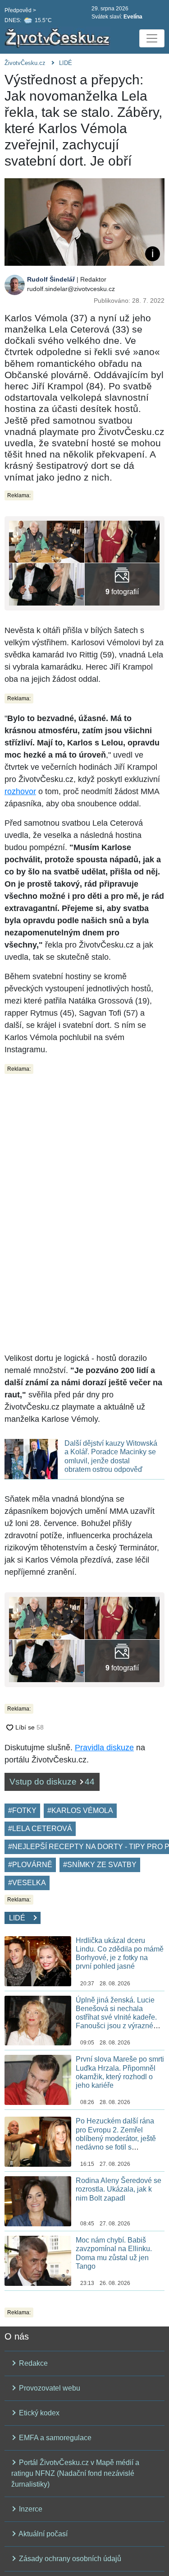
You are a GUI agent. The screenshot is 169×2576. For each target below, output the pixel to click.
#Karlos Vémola (80, 1811)
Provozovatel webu (49, 2388)
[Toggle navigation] (152, 38)
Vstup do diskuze (52, 1782)
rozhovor (20, 791)
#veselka (27, 1883)
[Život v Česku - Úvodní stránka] (59, 38)
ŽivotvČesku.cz (25, 63)
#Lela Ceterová (40, 1829)
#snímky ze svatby (100, 1865)
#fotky (22, 1811)
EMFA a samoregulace (54, 2438)
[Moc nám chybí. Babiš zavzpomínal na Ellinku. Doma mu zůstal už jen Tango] (38, 2260)
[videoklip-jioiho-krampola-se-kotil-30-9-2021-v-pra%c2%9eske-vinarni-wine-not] (47, 541)
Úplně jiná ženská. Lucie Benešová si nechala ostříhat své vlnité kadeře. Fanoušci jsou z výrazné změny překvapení (116, 2017)
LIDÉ (66, 63)
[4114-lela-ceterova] (122, 541)
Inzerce (30, 2509)
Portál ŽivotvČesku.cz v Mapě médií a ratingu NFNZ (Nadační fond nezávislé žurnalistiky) (75, 2473)
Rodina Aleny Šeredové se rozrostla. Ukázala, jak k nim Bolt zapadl (119, 2189)
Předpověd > (20, 10)
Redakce (32, 2363)
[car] (122, 584)
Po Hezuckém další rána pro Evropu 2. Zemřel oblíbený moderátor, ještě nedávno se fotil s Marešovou (116, 2138)
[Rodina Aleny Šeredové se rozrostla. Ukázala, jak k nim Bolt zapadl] (38, 2201)
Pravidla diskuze (104, 1748)
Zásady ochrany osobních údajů (69, 2559)
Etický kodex (38, 2413)
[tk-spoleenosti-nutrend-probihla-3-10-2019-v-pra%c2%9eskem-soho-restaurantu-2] (47, 584)
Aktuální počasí (42, 2534)
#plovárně (30, 1865)
